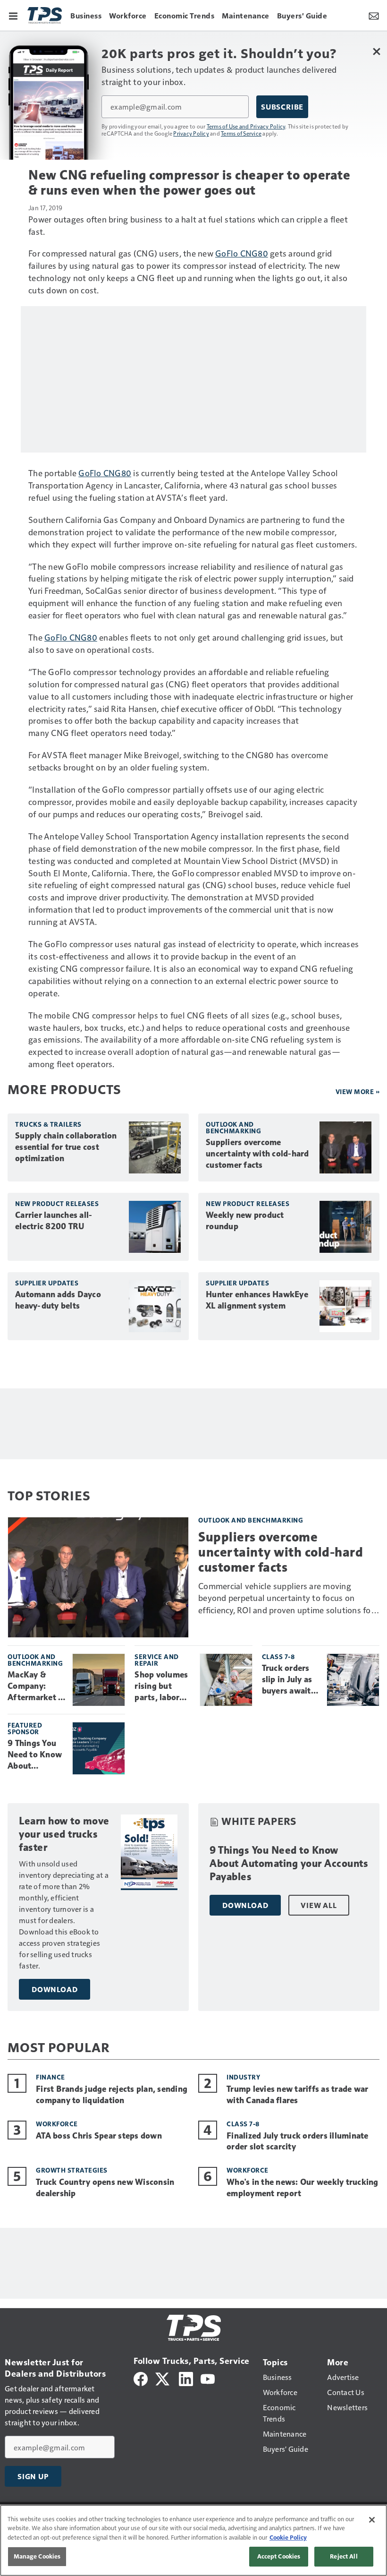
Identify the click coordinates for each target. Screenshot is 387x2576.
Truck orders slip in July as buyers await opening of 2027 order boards (287, 1680)
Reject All (344, 2556)
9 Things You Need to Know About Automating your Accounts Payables (35, 1755)
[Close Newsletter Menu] (376, 51)
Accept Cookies (279, 2556)
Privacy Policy (191, 133)
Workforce (57, 2124)
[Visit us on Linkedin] (186, 2377)
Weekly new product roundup (245, 1221)
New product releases (57, 1203)
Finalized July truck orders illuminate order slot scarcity (298, 2141)
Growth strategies (72, 2170)
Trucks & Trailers (48, 1124)
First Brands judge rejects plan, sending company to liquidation (112, 2095)
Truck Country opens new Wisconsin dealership (105, 2188)
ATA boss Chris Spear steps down (99, 2136)
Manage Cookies (37, 2556)
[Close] (372, 2520)
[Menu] (13, 15)
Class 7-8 (278, 1656)
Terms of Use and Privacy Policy (246, 126)
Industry (243, 2077)
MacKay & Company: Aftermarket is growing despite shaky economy (36, 1686)
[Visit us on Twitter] (163, 2377)
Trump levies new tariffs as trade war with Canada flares (297, 2095)
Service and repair (157, 1660)
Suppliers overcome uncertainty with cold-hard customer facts (257, 1154)
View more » (358, 1091)
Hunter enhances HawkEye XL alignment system (257, 1300)
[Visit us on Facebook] (141, 2377)
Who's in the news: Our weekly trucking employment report (303, 2188)
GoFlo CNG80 (242, 253)
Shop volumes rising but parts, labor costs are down (163, 1686)
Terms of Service (241, 133)
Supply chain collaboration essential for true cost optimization (66, 1147)
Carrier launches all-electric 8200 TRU (54, 1221)
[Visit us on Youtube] (208, 2377)
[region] (193, 2540)
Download (55, 1989)
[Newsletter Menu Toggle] (374, 15)
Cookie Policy (288, 2537)
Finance (50, 2077)
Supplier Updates (47, 1283)
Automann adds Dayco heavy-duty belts (58, 1300)
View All (319, 1905)
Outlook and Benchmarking (233, 1127)
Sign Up (33, 2476)
